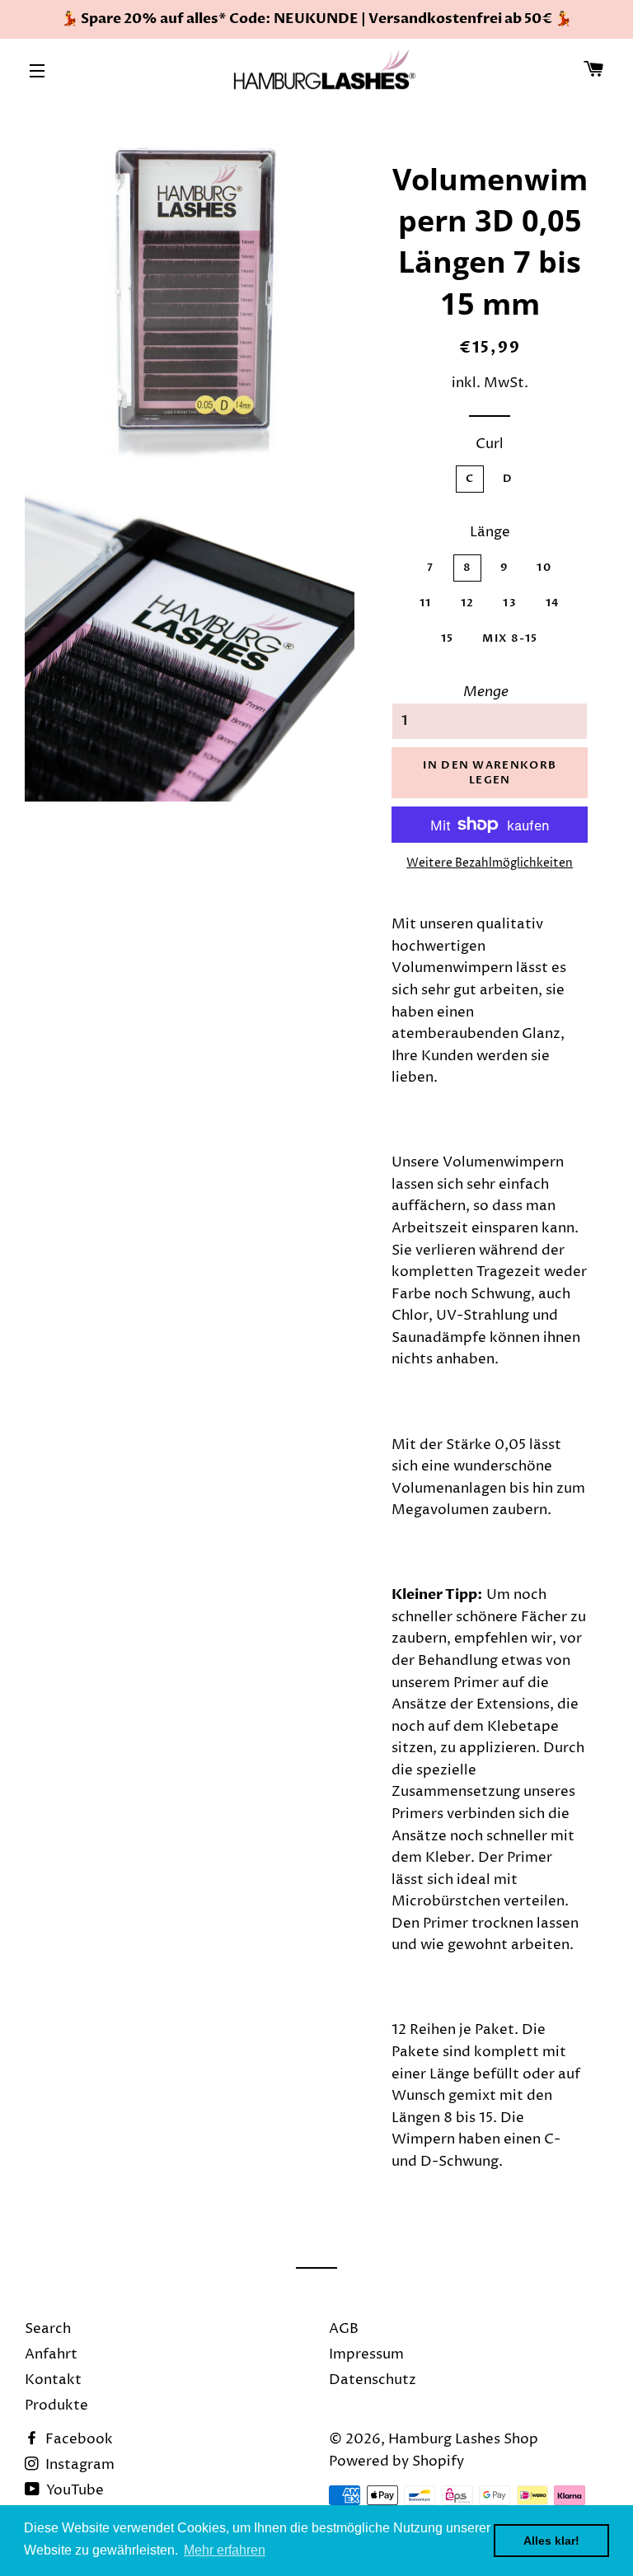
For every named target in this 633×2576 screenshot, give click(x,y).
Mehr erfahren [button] (225, 2550)
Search (48, 2329)
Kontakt (53, 2380)
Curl (490, 444)
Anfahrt (51, 2354)
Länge (490, 532)
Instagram (78, 2465)
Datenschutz (373, 2380)
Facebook (77, 2439)
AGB (344, 2329)
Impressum (366, 2354)
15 (448, 638)
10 (544, 568)
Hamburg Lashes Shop (463, 2439)
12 (468, 603)
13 (510, 603)
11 (426, 603)
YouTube (73, 2490)
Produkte (56, 2405)
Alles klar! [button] (551, 2541)
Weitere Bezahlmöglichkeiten (490, 863)
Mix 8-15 (510, 638)
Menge (486, 692)
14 (553, 603)
